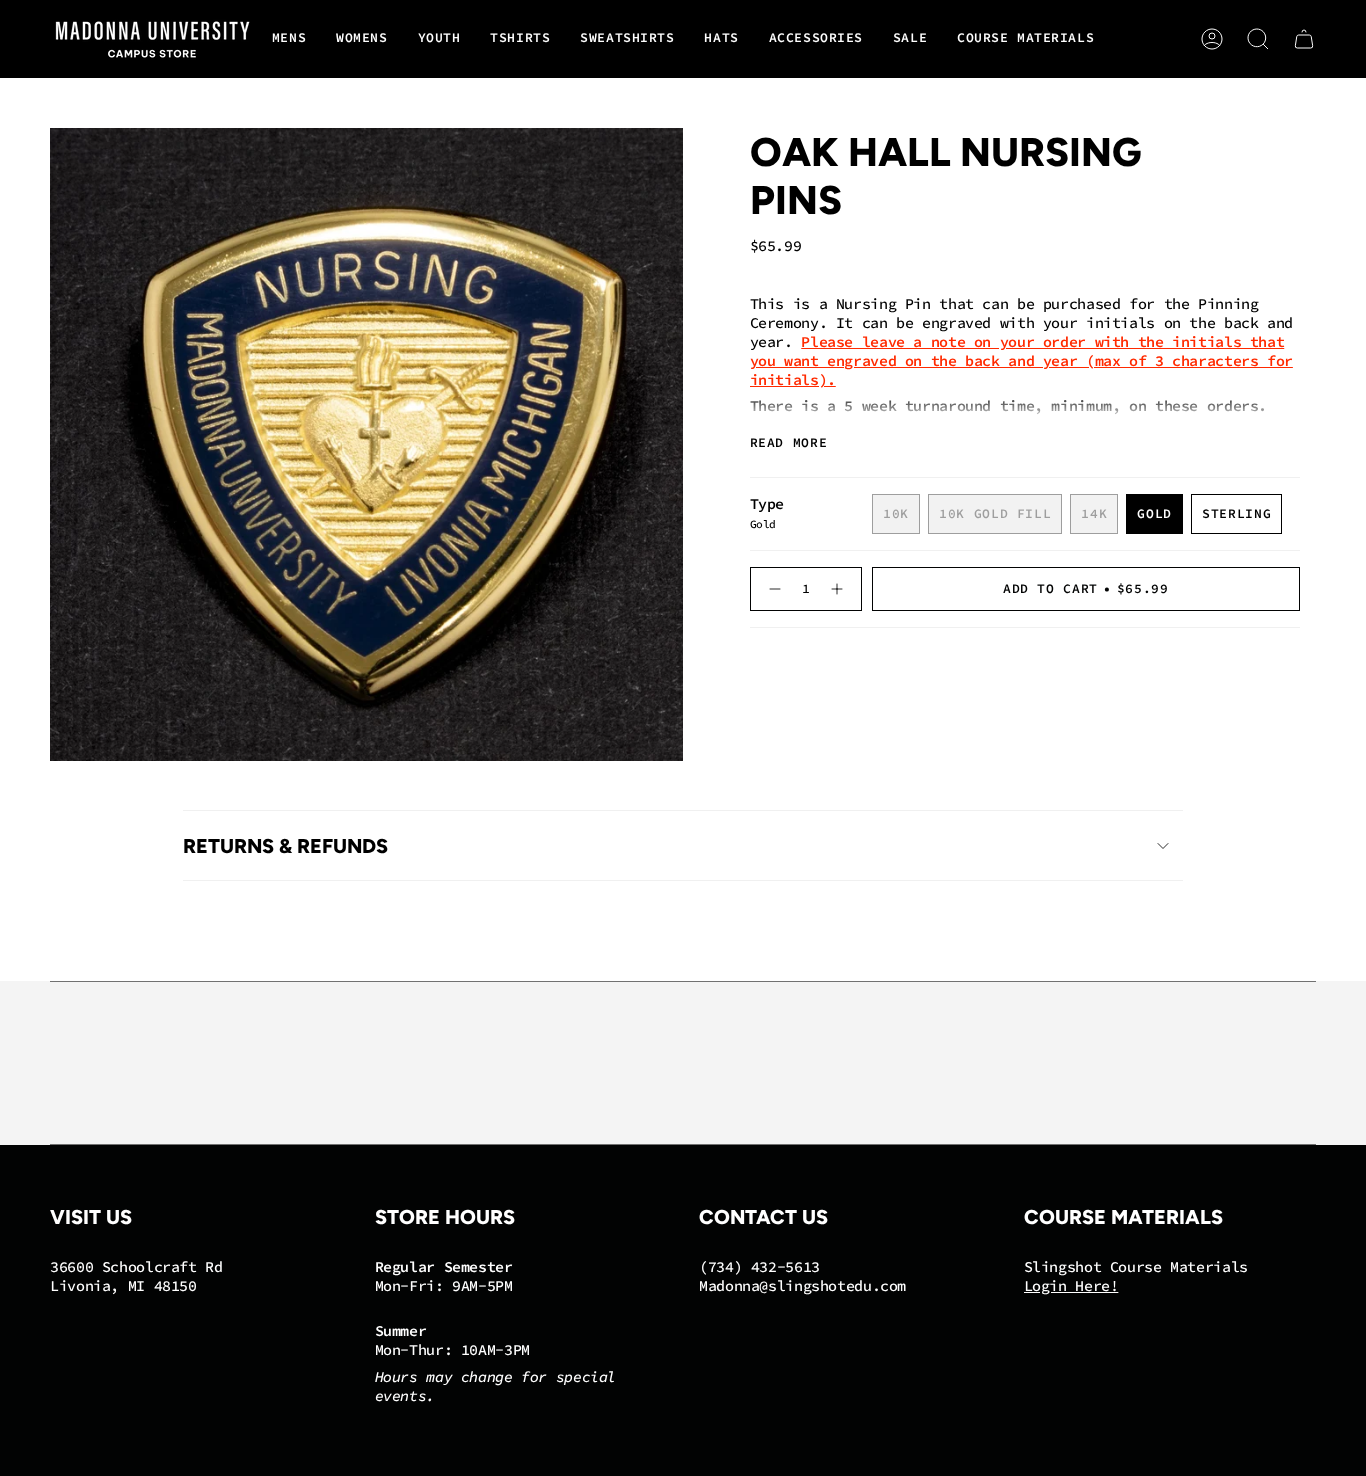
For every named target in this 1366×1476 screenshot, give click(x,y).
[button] (289, 39)
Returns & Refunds (285, 846)
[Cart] (1304, 39)
